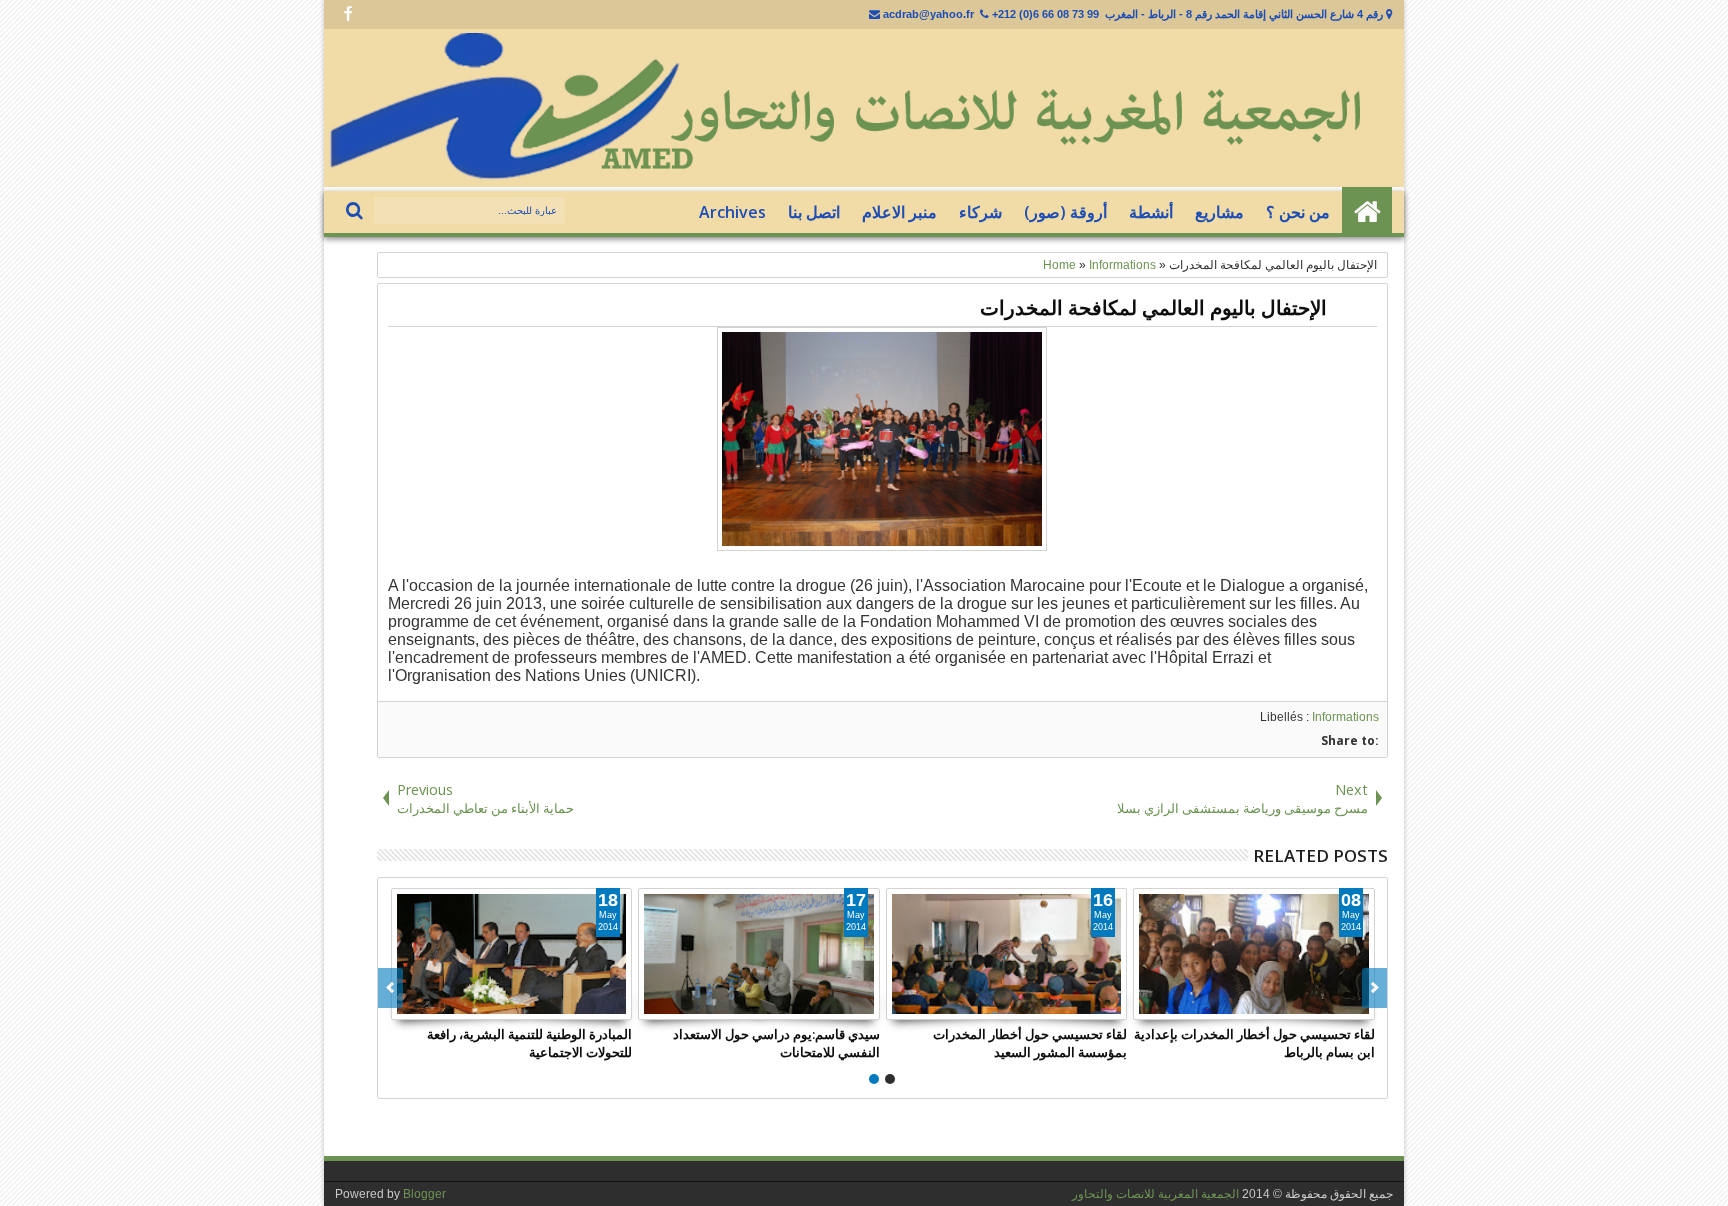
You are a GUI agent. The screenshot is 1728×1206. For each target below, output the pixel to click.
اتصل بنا (814, 212)
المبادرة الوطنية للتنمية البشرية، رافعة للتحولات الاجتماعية (529, 1043)
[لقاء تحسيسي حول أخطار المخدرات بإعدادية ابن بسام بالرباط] (1254, 954)
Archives (732, 212)
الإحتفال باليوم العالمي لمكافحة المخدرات (1153, 307)
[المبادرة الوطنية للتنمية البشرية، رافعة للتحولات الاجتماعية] (512, 954)
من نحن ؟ (1298, 212)
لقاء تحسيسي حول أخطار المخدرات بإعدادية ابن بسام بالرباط (1254, 1043)
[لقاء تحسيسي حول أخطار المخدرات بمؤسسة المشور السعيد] (1007, 954)
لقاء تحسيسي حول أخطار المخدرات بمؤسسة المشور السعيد (1030, 1043)
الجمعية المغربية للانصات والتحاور (1155, 1194)
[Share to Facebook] (572, 1004)
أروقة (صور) (1065, 212)
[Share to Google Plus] (616, 1004)
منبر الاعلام (899, 212)
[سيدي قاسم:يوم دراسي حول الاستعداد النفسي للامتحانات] (759, 954)
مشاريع (1219, 212)
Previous (1374, 988)
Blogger (424, 1194)
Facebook (348, 14)
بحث (356, 211)
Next (390, 988)
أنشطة (1151, 212)
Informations (1345, 717)
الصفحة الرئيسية (1367, 212)
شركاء (980, 212)
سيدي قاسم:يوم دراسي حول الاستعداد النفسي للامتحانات (776, 1043)
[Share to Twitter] (594, 1004)
